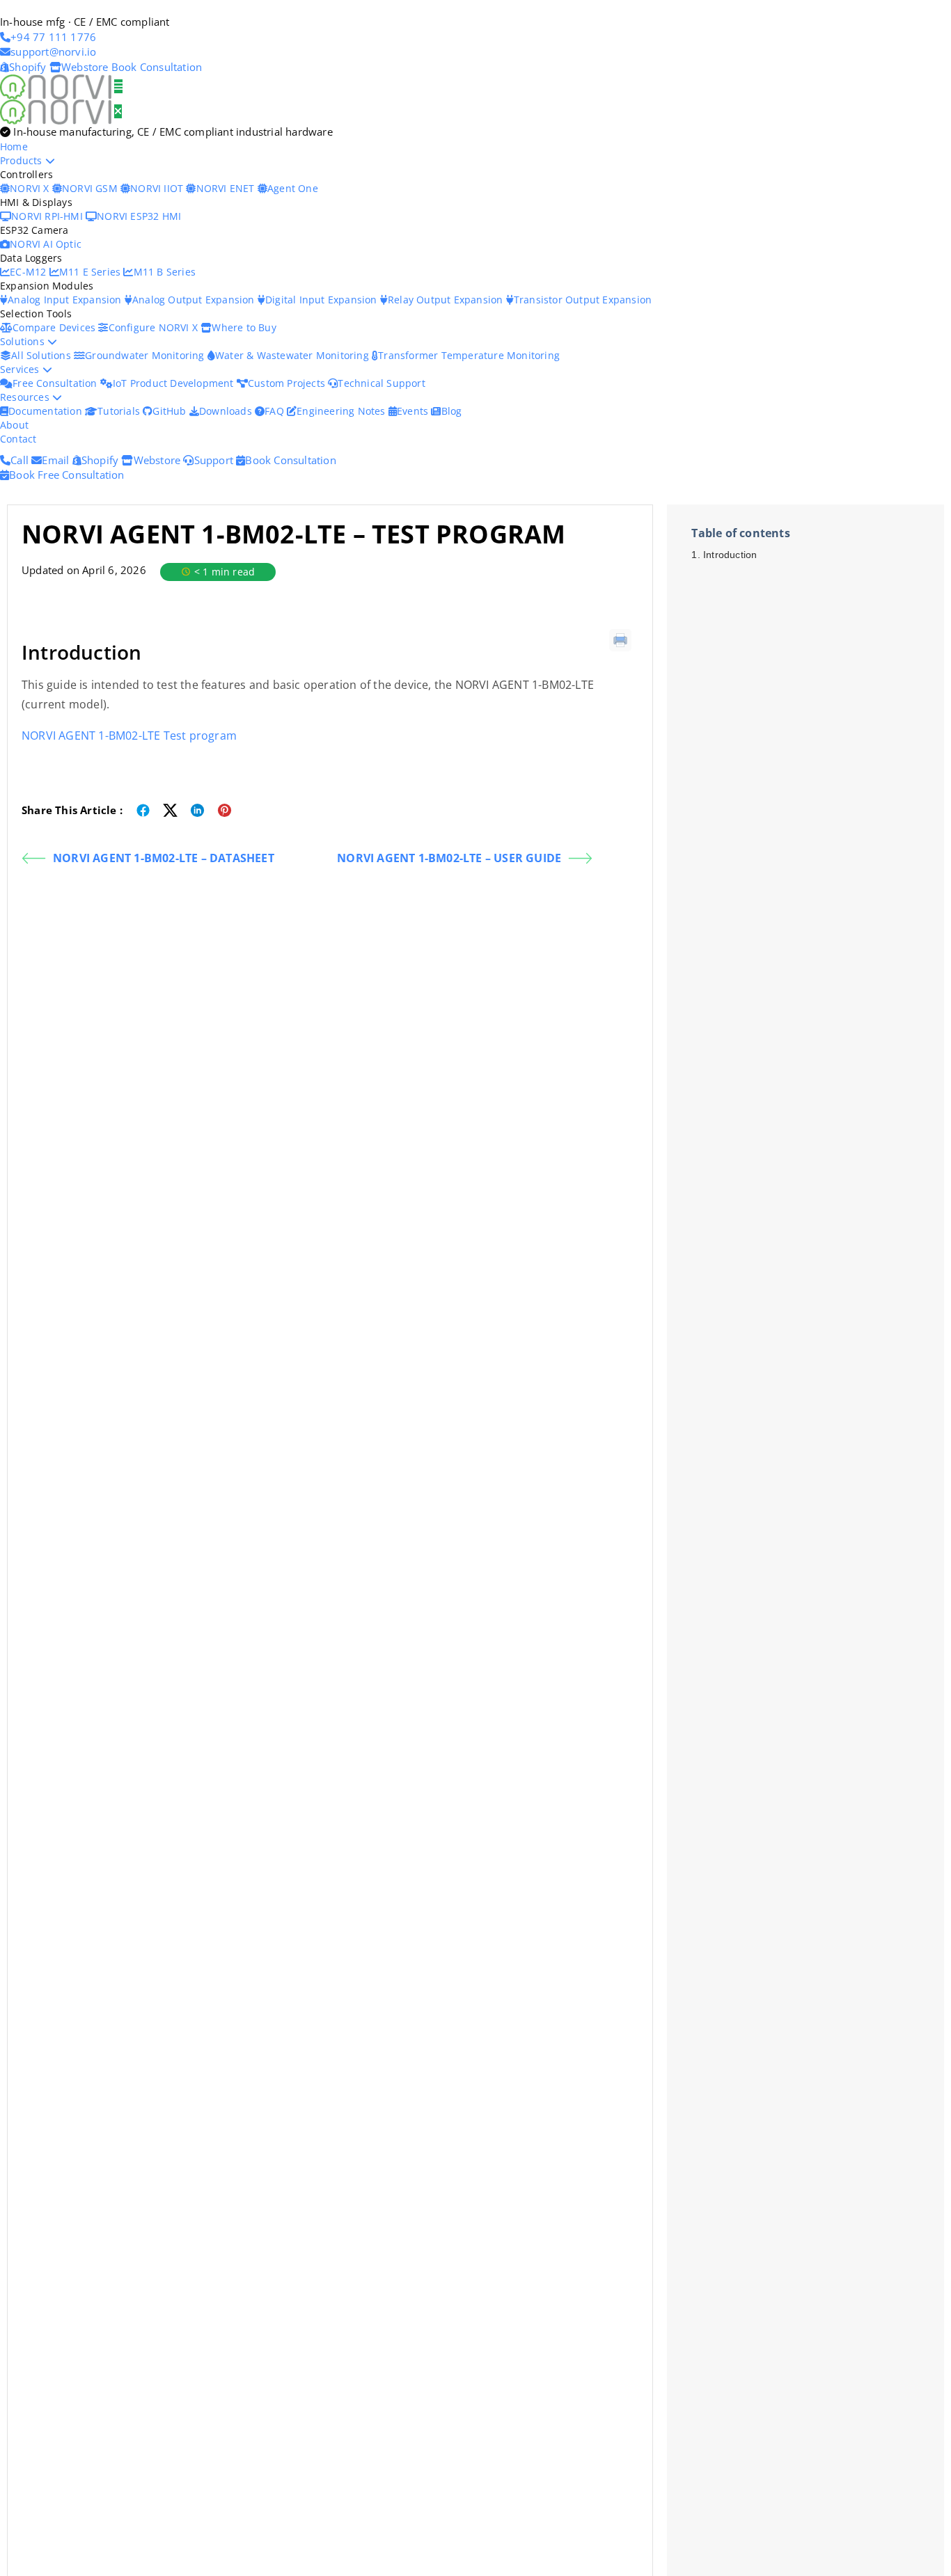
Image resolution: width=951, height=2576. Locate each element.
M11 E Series (92, 272)
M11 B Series (165, 272)
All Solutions (42, 355)
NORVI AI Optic (46, 244)
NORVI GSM (91, 188)
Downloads (227, 411)
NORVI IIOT (158, 188)
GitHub (171, 411)
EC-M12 (29, 272)
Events (414, 411)
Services (21, 369)
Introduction (730, 555)
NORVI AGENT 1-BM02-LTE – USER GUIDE (449, 858)
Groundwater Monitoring (146, 355)
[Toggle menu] (118, 86)
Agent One (293, 188)
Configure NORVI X (155, 327)
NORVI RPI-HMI (48, 216)
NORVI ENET (227, 188)
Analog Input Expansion (66, 300)
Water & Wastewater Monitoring (293, 355)
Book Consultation (157, 67)
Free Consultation (56, 383)
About (14, 425)
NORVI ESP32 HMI (139, 216)
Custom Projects (288, 383)
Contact (18, 439)
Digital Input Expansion (323, 300)
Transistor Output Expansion (583, 300)
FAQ (276, 411)
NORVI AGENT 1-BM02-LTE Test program (129, 736)
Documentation (47, 411)
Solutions (24, 341)
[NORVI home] (57, 111)
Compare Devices (55, 327)
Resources (26, 397)
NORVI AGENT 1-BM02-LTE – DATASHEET (164, 858)
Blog (451, 411)
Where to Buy (244, 327)
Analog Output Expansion (195, 300)
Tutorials (120, 411)
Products (23, 160)
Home (14, 146)
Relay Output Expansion (447, 300)
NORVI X (29, 188)
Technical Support (381, 383)
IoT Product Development (175, 383)
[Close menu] (118, 111)
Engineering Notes (343, 411)
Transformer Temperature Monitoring (469, 355)
